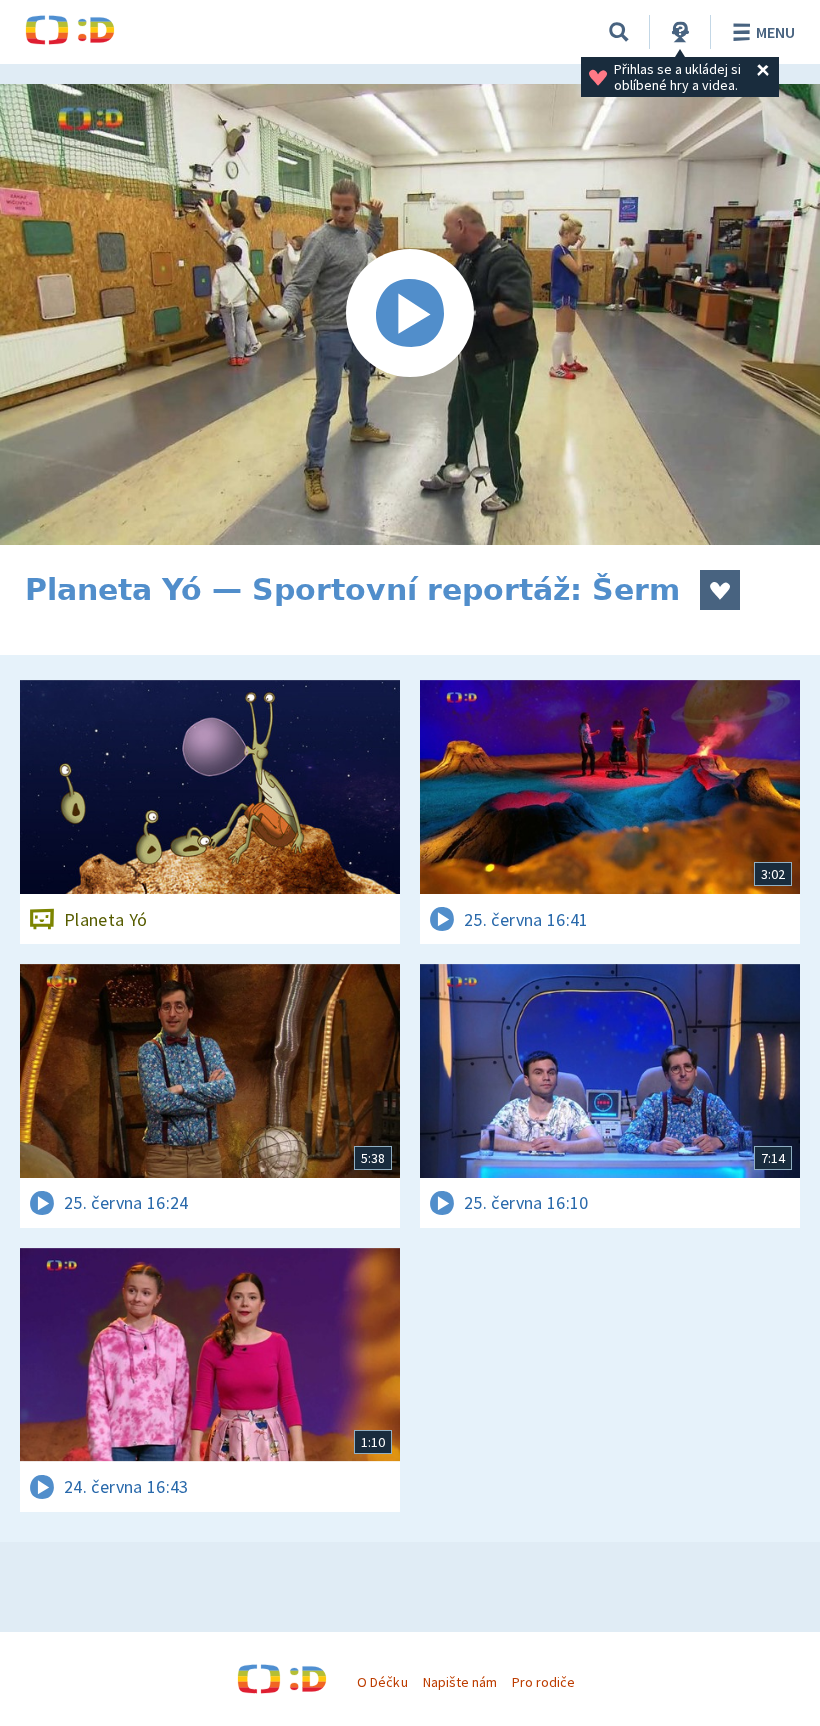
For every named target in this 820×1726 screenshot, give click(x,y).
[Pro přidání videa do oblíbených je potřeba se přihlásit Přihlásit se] (720, 590)
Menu (775, 32)
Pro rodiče (543, 1682)
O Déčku (382, 1682)
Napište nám (460, 1682)
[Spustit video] (410, 314)
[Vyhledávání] (619, 32)
